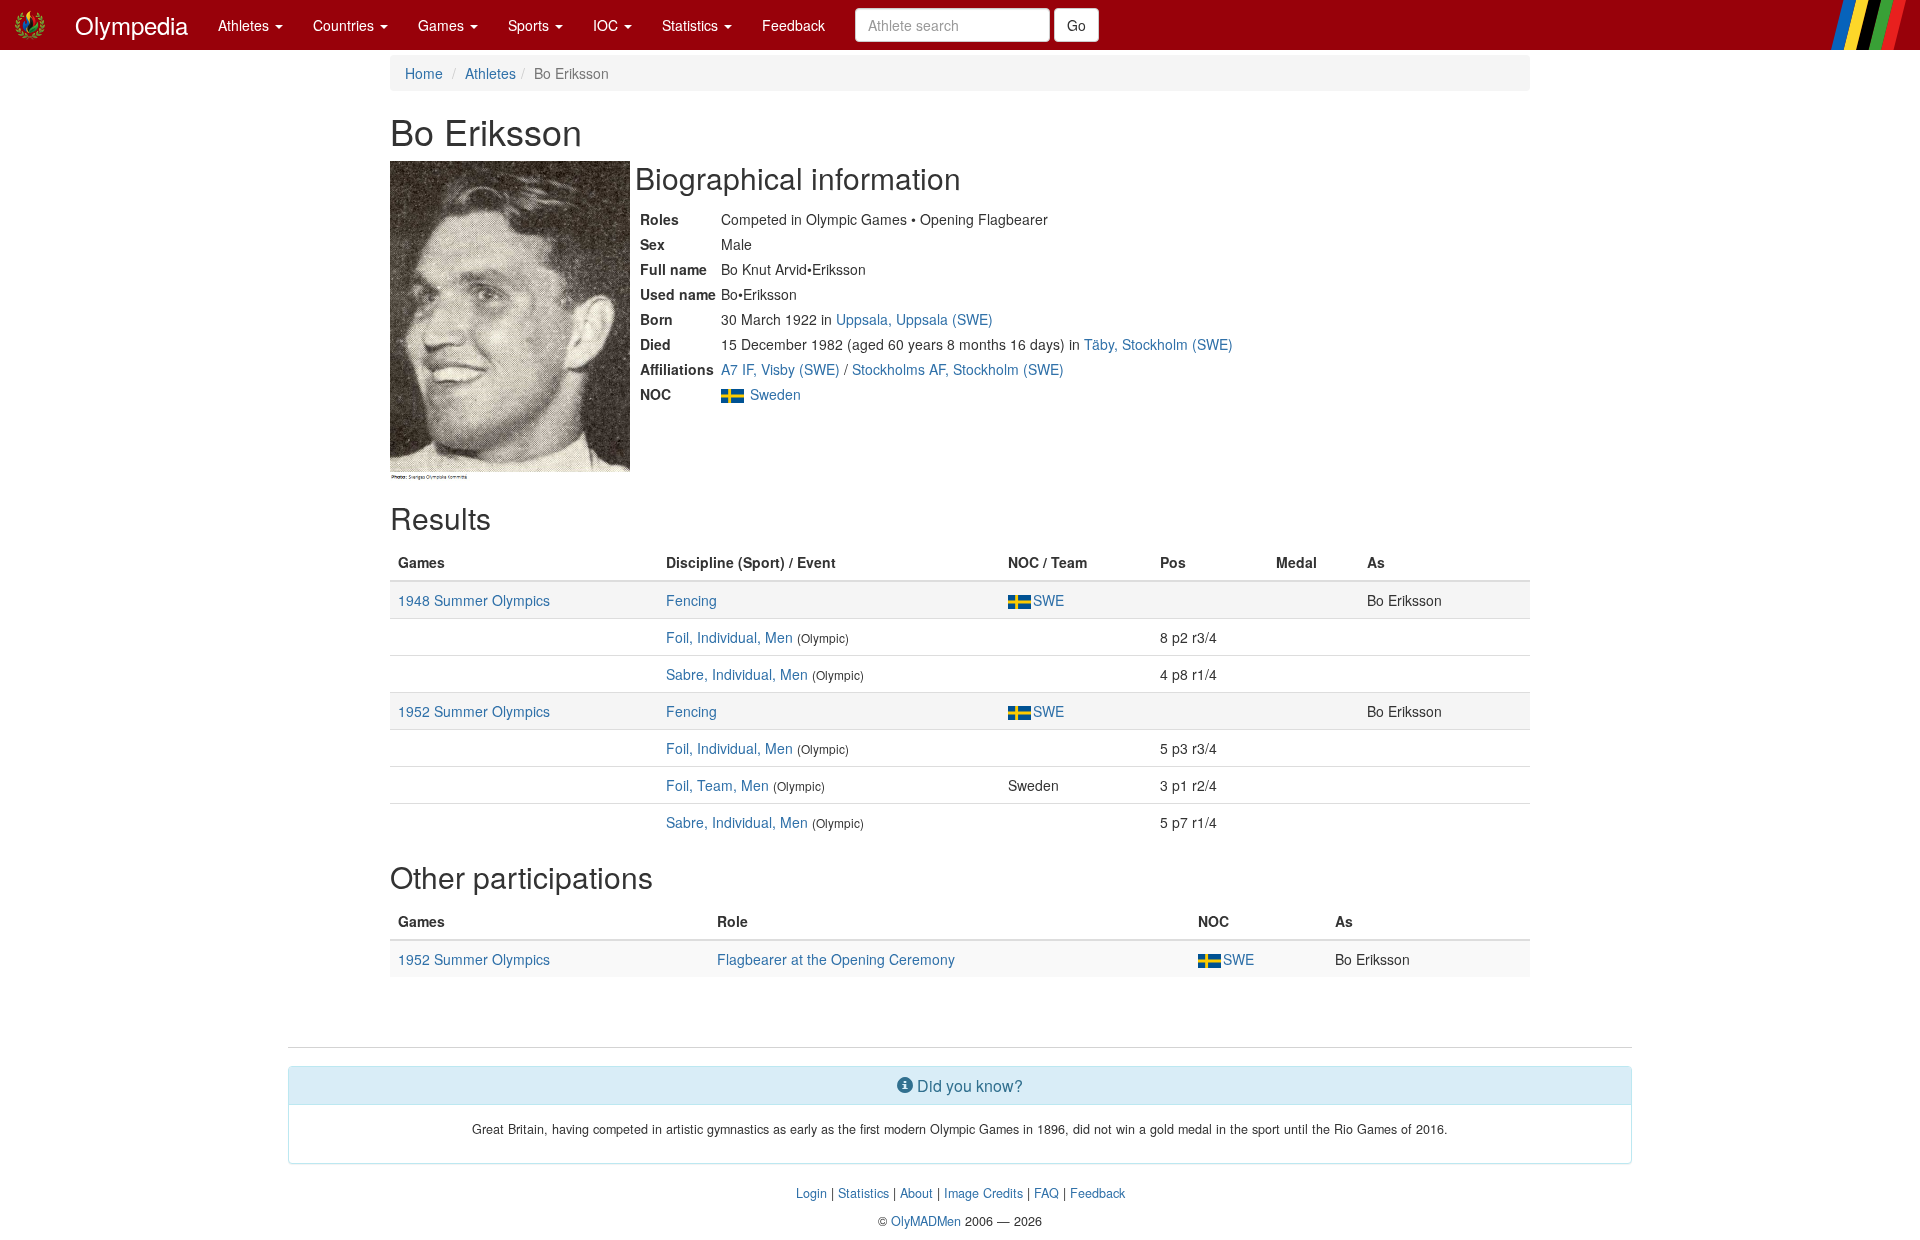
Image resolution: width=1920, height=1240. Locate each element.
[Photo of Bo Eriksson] (510, 321)
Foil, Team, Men (717, 785)
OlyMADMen (926, 1221)
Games (443, 25)
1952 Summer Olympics (474, 711)
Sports (530, 25)
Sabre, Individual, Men (737, 674)
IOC (607, 25)
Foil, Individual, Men (729, 637)
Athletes (245, 25)
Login (811, 1193)
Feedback (793, 25)
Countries (345, 25)
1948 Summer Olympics (474, 600)
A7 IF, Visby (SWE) (780, 369)
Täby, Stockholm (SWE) (1158, 344)
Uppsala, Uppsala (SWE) (914, 319)
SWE (1048, 600)
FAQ (1046, 1193)
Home (424, 73)
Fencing (691, 600)
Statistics (692, 25)
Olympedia (131, 24)
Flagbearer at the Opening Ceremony (836, 959)
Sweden (775, 394)
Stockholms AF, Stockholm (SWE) (958, 369)
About (916, 1193)
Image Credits (983, 1193)
